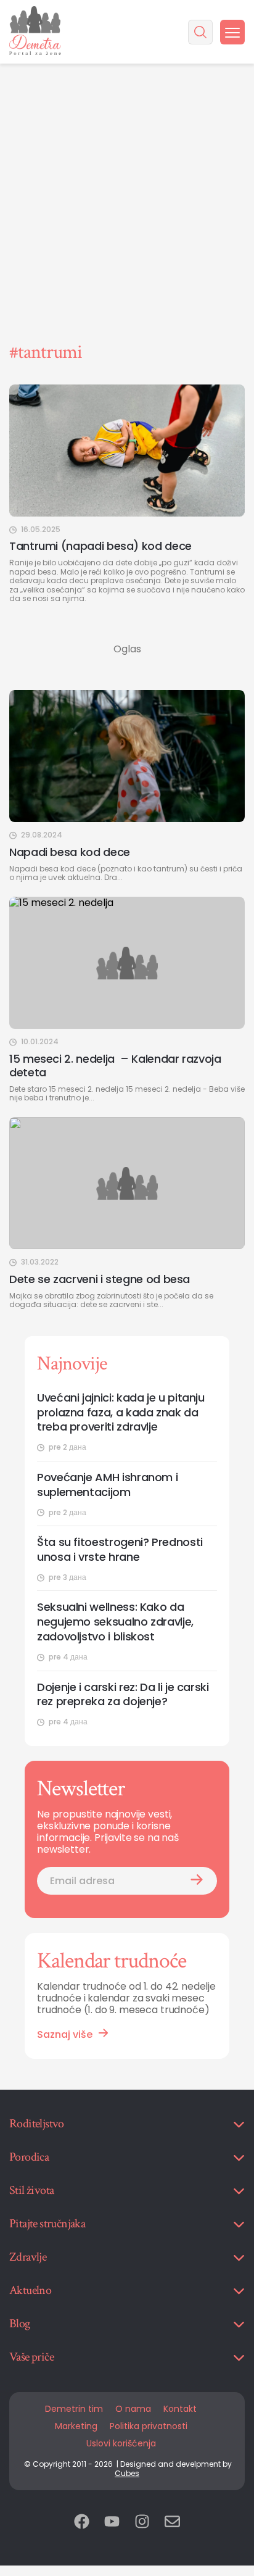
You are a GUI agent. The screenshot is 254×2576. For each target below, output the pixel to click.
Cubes (127, 2473)
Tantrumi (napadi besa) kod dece (100, 546)
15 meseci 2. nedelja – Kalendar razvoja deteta (115, 1066)
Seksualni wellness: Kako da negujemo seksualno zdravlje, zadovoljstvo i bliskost (115, 1622)
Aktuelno (30, 2290)
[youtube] (112, 2523)
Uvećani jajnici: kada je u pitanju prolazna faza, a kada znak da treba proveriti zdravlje (121, 1413)
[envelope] (172, 2523)
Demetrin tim (74, 2409)
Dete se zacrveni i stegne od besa (100, 1279)
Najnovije (72, 1364)
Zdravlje (28, 2257)
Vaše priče (31, 2357)
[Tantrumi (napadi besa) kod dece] (127, 451)
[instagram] (142, 2523)
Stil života (31, 2190)
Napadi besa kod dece (70, 852)
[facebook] (82, 2523)
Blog (20, 2324)
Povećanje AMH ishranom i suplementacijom (107, 1485)
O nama (133, 2409)
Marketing (76, 2426)
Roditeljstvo (37, 2124)
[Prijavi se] (197, 1881)
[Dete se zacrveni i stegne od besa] (127, 1183)
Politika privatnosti (149, 2426)
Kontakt (180, 2409)
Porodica (29, 2157)
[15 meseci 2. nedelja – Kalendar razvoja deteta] (127, 963)
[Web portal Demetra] (35, 32)
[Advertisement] (127, 133)
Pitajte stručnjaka (47, 2224)
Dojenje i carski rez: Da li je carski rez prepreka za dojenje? (123, 1695)
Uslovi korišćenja (121, 2443)
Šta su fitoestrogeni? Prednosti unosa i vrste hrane (120, 1550)
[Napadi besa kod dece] (127, 756)
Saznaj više (65, 2034)
